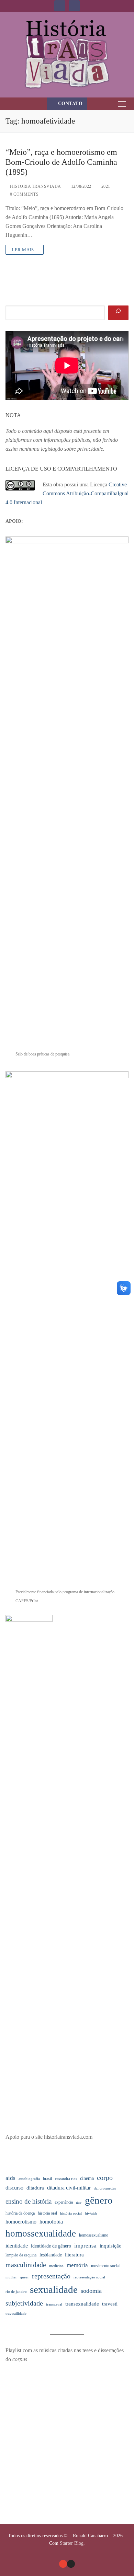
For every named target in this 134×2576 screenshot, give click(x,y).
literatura (74, 2255)
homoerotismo (21, 2222)
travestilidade (16, 2314)
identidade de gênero (51, 2246)
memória (77, 2265)
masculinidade (26, 2265)
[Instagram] (74, 6)
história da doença (20, 2213)
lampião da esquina (21, 2255)
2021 (105, 186)
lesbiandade (51, 2255)
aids (10, 2178)
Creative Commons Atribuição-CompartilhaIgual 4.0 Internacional (67, 493)
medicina (56, 2266)
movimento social (105, 2266)
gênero (99, 2200)
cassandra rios (66, 2179)
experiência (64, 2202)
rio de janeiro (16, 2292)
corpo (105, 2178)
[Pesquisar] (118, 313)
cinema (87, 2178)
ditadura (35, 2188)
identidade (17, 2246)
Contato (70, 103)
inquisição (111, 2246)
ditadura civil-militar (69, 2188)
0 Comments (24, 194)
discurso (14, 2188)
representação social (89, 2277)
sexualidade (54, 2289)
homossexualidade (41, 2233)
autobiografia (29, 2179)
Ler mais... (25, 250)
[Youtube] (60, 6)
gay (79, 2202)
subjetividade (24, 2303)
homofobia (51, 2222)
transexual (54, 2304)
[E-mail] (63, 2564)
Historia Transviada (35, 186)
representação (51, 2276)
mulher (11, 2277)
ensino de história (29, 2201)
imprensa (85, 2246)
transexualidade (82, 2304)
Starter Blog (72, 2543)
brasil (47, 2179)
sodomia (91, 2291)
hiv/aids (91, 2213)
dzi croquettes (105, 2188)
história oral (47, 2213)
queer (24, 2277)
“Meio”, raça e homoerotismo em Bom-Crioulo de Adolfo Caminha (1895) (61, 162)
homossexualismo (94, 2235)
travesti (110, 2304)
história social (71, 2213)
